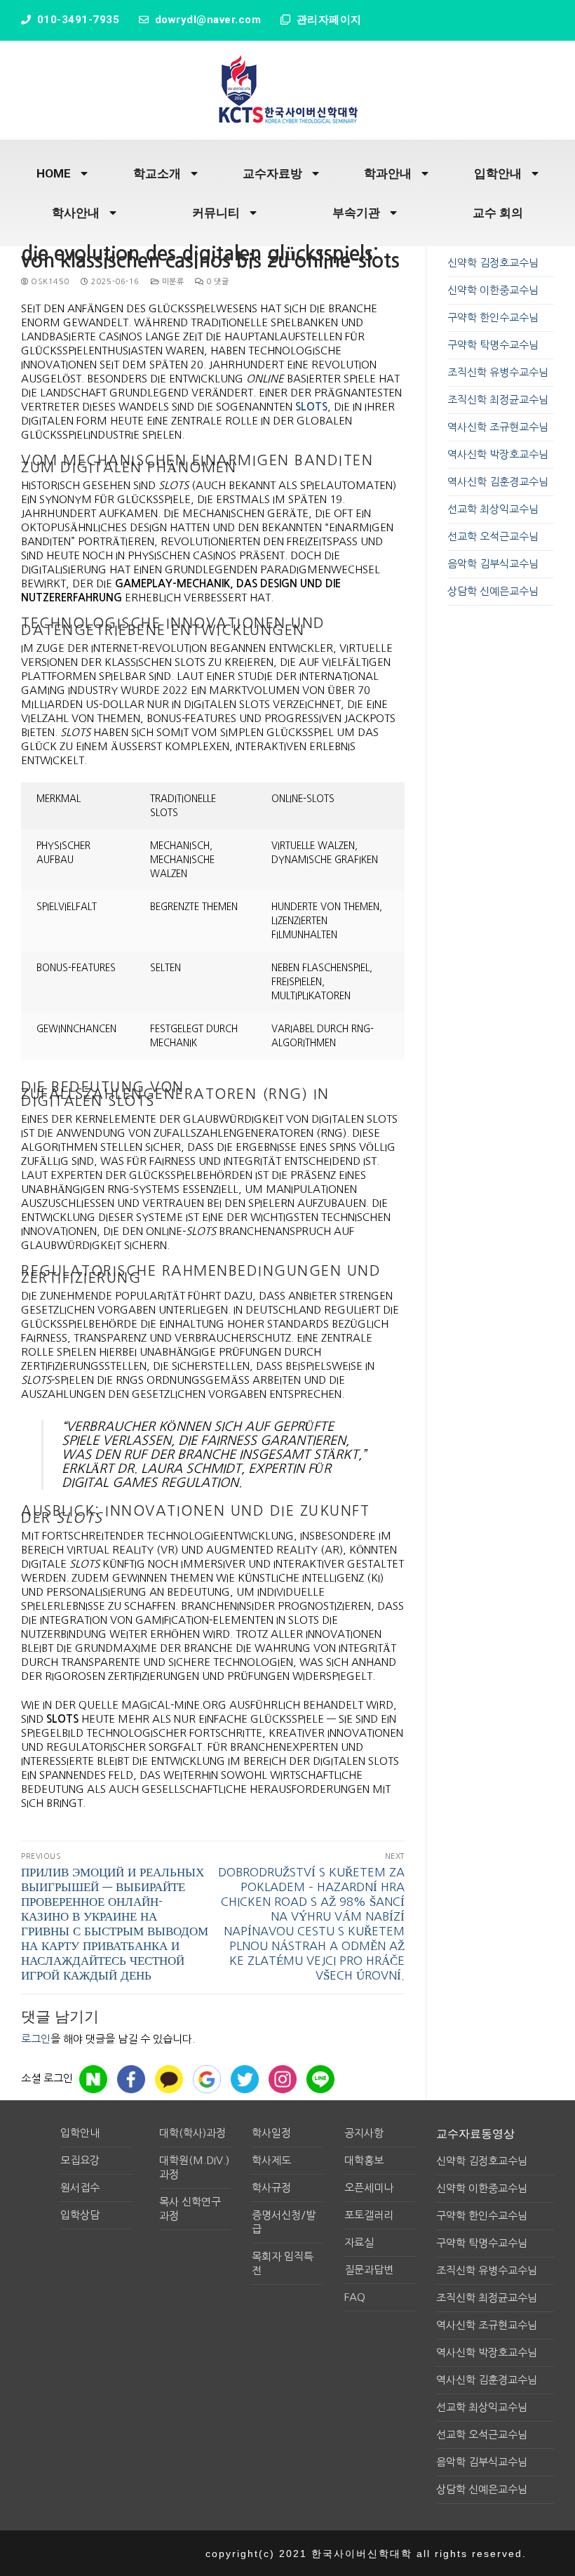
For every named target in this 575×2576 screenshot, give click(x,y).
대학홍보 (364, 2160)
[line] (320, 2079)
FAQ (355, 2297)
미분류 (171, 282)
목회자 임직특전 (283, 2263)
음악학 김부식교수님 (493, 564)
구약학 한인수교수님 (493, 318)
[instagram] (283, 2079)
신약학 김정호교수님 (493, 263)
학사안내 (76, 213)
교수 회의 (498, 213)
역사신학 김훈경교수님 (498, 482)
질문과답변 (369, 2270)
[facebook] (131, 2079)
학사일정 (271, 2133)
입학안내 (498, 173)
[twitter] (245, 2079)
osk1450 (49, 282)
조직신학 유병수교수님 (498, 372)
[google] (207, 2079)
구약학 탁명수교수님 (493, 345)
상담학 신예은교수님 (493, 591)
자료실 (359, 2242)
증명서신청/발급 (284, 2222)
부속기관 (356, 213)
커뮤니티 (216, 213)
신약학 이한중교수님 (493, 290)
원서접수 (80, 2188)
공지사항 (364, 2133)
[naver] (93, 2079)
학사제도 (271, 2160)
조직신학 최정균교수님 (498, 400)
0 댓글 (216, 282)
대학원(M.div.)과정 (194, 2167)
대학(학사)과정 (192, 2133)
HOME (54, 173)
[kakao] (169, 2079)
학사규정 (271, 2188)
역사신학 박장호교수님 (498, 454)
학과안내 (388, 173)
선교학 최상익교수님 (493, 509)
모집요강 (80, 2160)
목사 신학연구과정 (190, 2209)
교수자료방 (272, 173)
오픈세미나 (369, 2188)
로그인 (36, 2039)
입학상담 (80, 2215)
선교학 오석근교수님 (493, 536)
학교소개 (157, 173)
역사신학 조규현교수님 (498, 427)
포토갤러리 (369, 2215)
